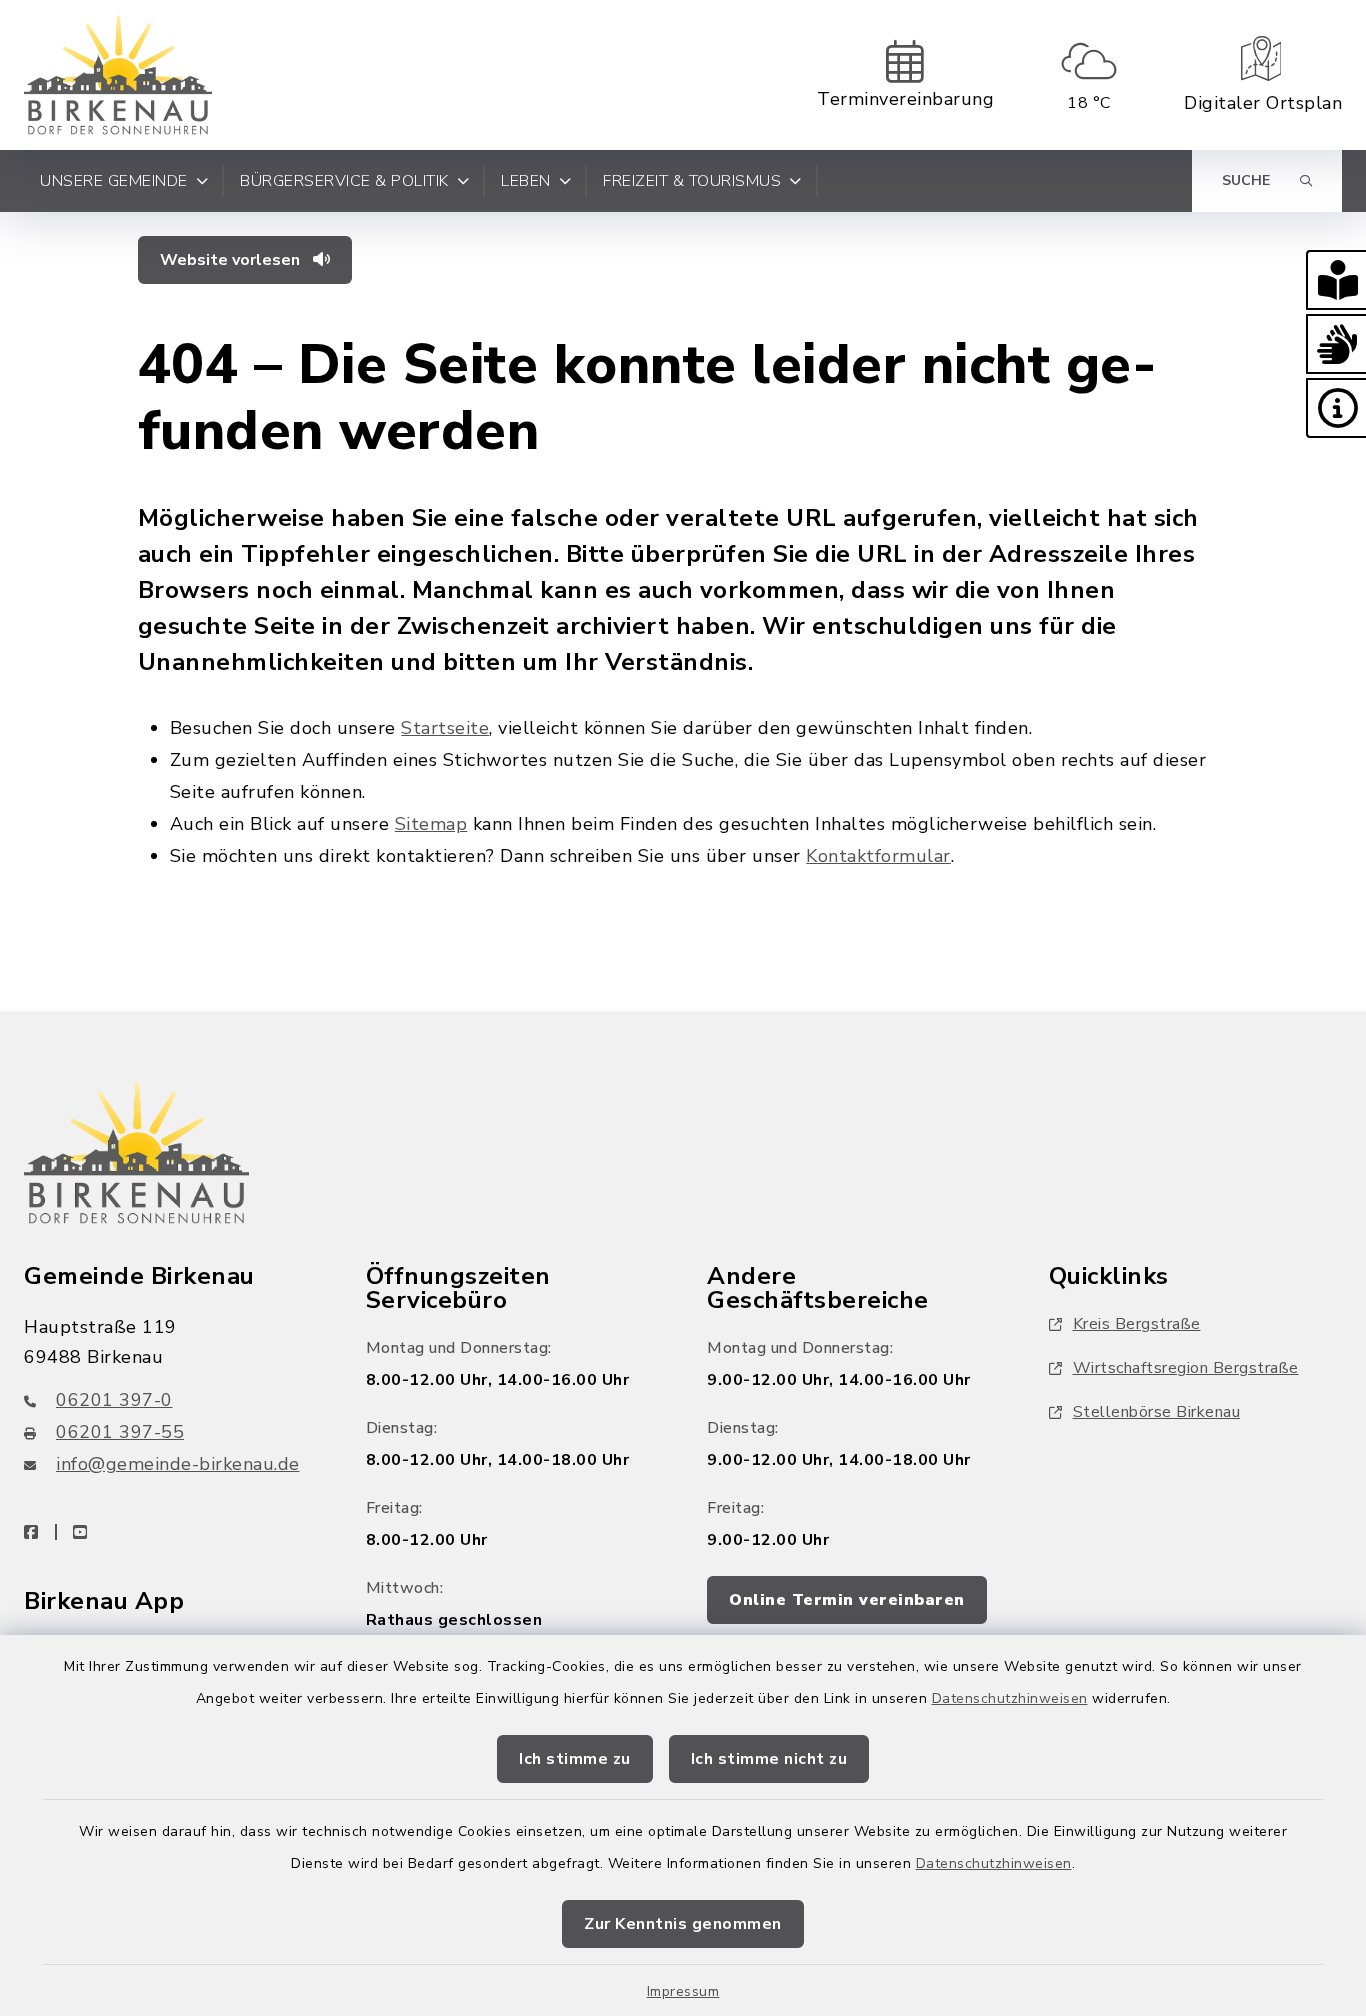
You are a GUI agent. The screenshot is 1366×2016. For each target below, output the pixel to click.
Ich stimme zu (575, 1759)
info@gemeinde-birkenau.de (178, 1464)
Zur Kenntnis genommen (683, 1924)
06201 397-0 (114, 1400)
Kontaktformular (878, 856)
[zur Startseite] (118, 75)
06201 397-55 (120, 1432)
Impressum (683, 1991)
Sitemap (431, 824)
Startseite (445, 728)
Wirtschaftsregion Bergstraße (1186, 1368)
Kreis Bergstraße (1137, 1324)
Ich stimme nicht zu (769, 1759)
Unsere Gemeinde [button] (114, 181)
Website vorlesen (232, 260)
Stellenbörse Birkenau (1157, 1412)
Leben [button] (526, 181)
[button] (1336, 280)
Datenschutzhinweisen (1010, 1698)
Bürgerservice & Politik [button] (344, 181)
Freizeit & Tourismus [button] (692, 181)
